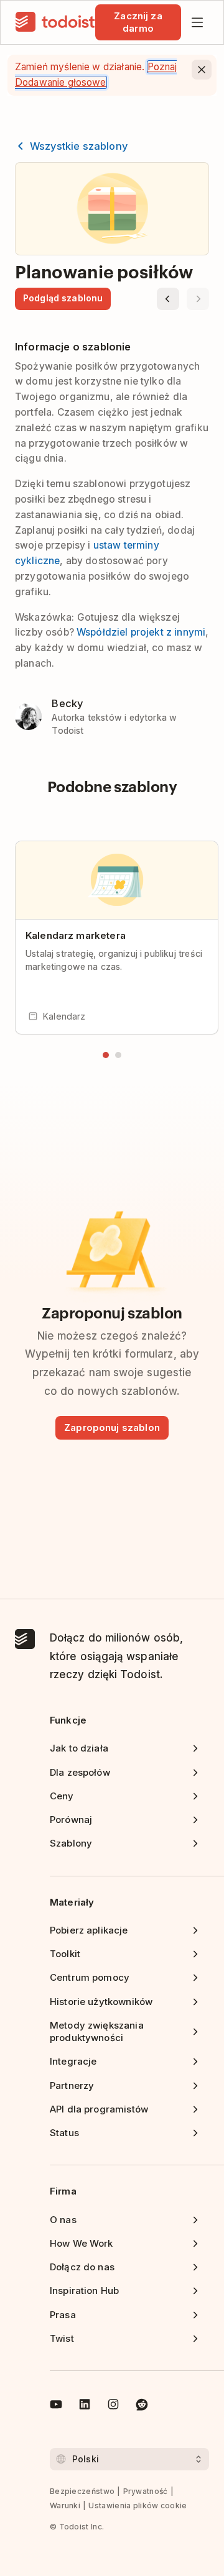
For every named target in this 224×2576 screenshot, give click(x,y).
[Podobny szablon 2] (118, 1055)
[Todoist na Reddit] (142, 2406)
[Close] (202, 70)
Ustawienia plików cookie (138, 2505)
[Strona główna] (55, 22)
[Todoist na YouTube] (56, 2406)
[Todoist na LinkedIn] (85, 2406)
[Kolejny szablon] (198, 299)
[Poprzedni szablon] (168, 299)
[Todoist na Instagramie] (113, 2406)
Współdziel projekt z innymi (141, 632)
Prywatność (146, 2491)
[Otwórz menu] (197, 22)
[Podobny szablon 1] (106, 1055)
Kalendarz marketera (76, 935)
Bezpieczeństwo (82, 2491)
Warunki (65, 2505)
